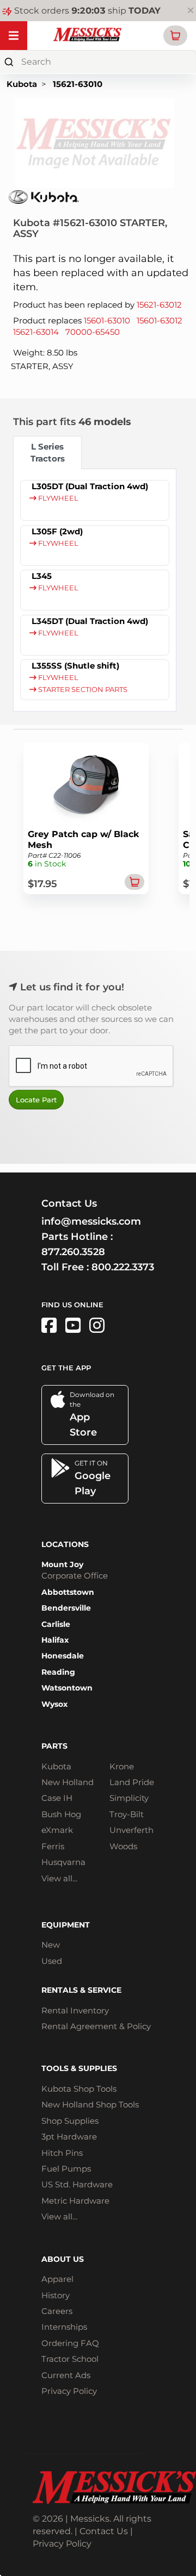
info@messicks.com (91, 1221)
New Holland (68, 1782)
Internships (64, 2327)
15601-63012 (160, 320)
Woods (123, 1846)
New (51, 1945)
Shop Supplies (70, 2121)
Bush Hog (61, 1814)
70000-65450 (93, 332)
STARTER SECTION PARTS (82, 690)
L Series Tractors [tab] (48, 452)
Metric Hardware (75, 2201)
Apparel (57, 2279)
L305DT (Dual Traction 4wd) (90, 486)
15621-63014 (36, 332)
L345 (42, 576)
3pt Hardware (69, 2137)
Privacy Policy (69, 2391)
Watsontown (67, 1688)
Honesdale (63, 1656)
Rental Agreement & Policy (96, 2026)
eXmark (57, 1830)
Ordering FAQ (70, 2343)
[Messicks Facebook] (49, 1326)
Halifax (55, 1640)
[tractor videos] (73, 1326)
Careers (57, 2311)
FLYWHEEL (57, 498)
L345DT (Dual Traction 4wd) (90, 621)
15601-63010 (107, 320)
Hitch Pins (62, 2153)
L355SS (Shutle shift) (75, 666)
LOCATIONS (65, 1544)
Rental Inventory (75, 2010)
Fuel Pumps (66, 2169)
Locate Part (36, 1100)
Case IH (57, 1798)
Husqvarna (63, 1862)
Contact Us (104, 2531)
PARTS (54, 1746)
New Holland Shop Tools (90, 2104)
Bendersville (66, 1608)
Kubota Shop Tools (79, 2089)
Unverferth (131, 1830)
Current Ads (66, 2375)
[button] (175, 36)
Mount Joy (62, 1564)
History (56, 2295)
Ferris (53, 1846)
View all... (59, 1878)
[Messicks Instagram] (97, 1326)
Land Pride (132, 1782)
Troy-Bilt (127, 1814)
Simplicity (129, 1798)
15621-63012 (159, 305)
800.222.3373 (123, 1267)
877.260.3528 (73, 1252)
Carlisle (56, 1624)
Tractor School (70, 2359)
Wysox (54, 1704)
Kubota (22, 84)
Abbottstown (68, 1592)
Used (52, 1961)
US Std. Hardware (77, 2184)
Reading (58, 1672)
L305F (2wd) (57, 531)
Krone (122, 1766)
